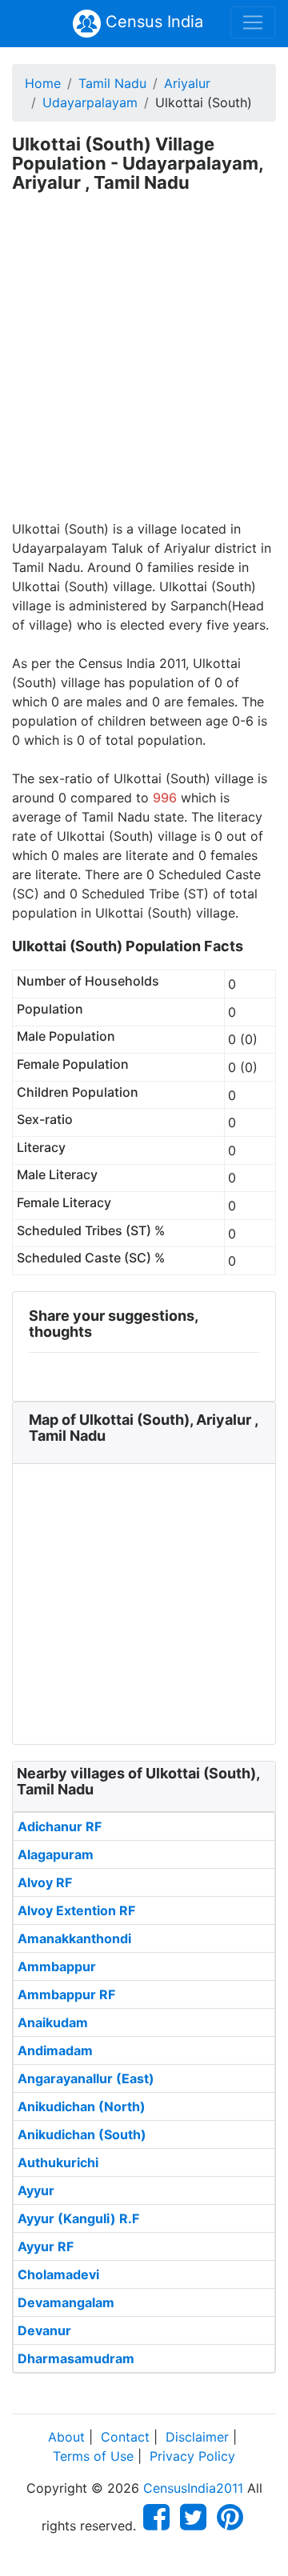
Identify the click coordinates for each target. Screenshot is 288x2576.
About (66, 2437)
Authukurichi (58, 2162)
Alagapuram (56, 1854)
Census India (152, 22)
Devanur (44, 2330)
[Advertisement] (144, 367)
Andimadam (55, 2050)
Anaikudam (53, 2022)
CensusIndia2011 (193, 2488)
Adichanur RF (60, 1826)
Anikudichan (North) (82, 2106)
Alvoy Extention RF (76, 1910)
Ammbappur (57, 1966)
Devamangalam (66, 2302)
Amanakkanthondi (74, 1938)
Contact (125, 2437)
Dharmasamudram (76, 2358)
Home (43, 83)
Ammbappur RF (66, 1994)
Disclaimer (197, 2437)
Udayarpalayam (90, 102)
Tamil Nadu (112, 83)
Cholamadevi (58, 2274)
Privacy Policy (192, 2456)
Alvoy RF (45, 1882)
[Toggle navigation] (253, 22)
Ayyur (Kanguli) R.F (78, 2218)
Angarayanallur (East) (86, 2078)
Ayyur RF (46, 2246)
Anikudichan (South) (82, 2134)
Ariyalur (187, 83)
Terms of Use (93, 2456)
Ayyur (36, 2190)
